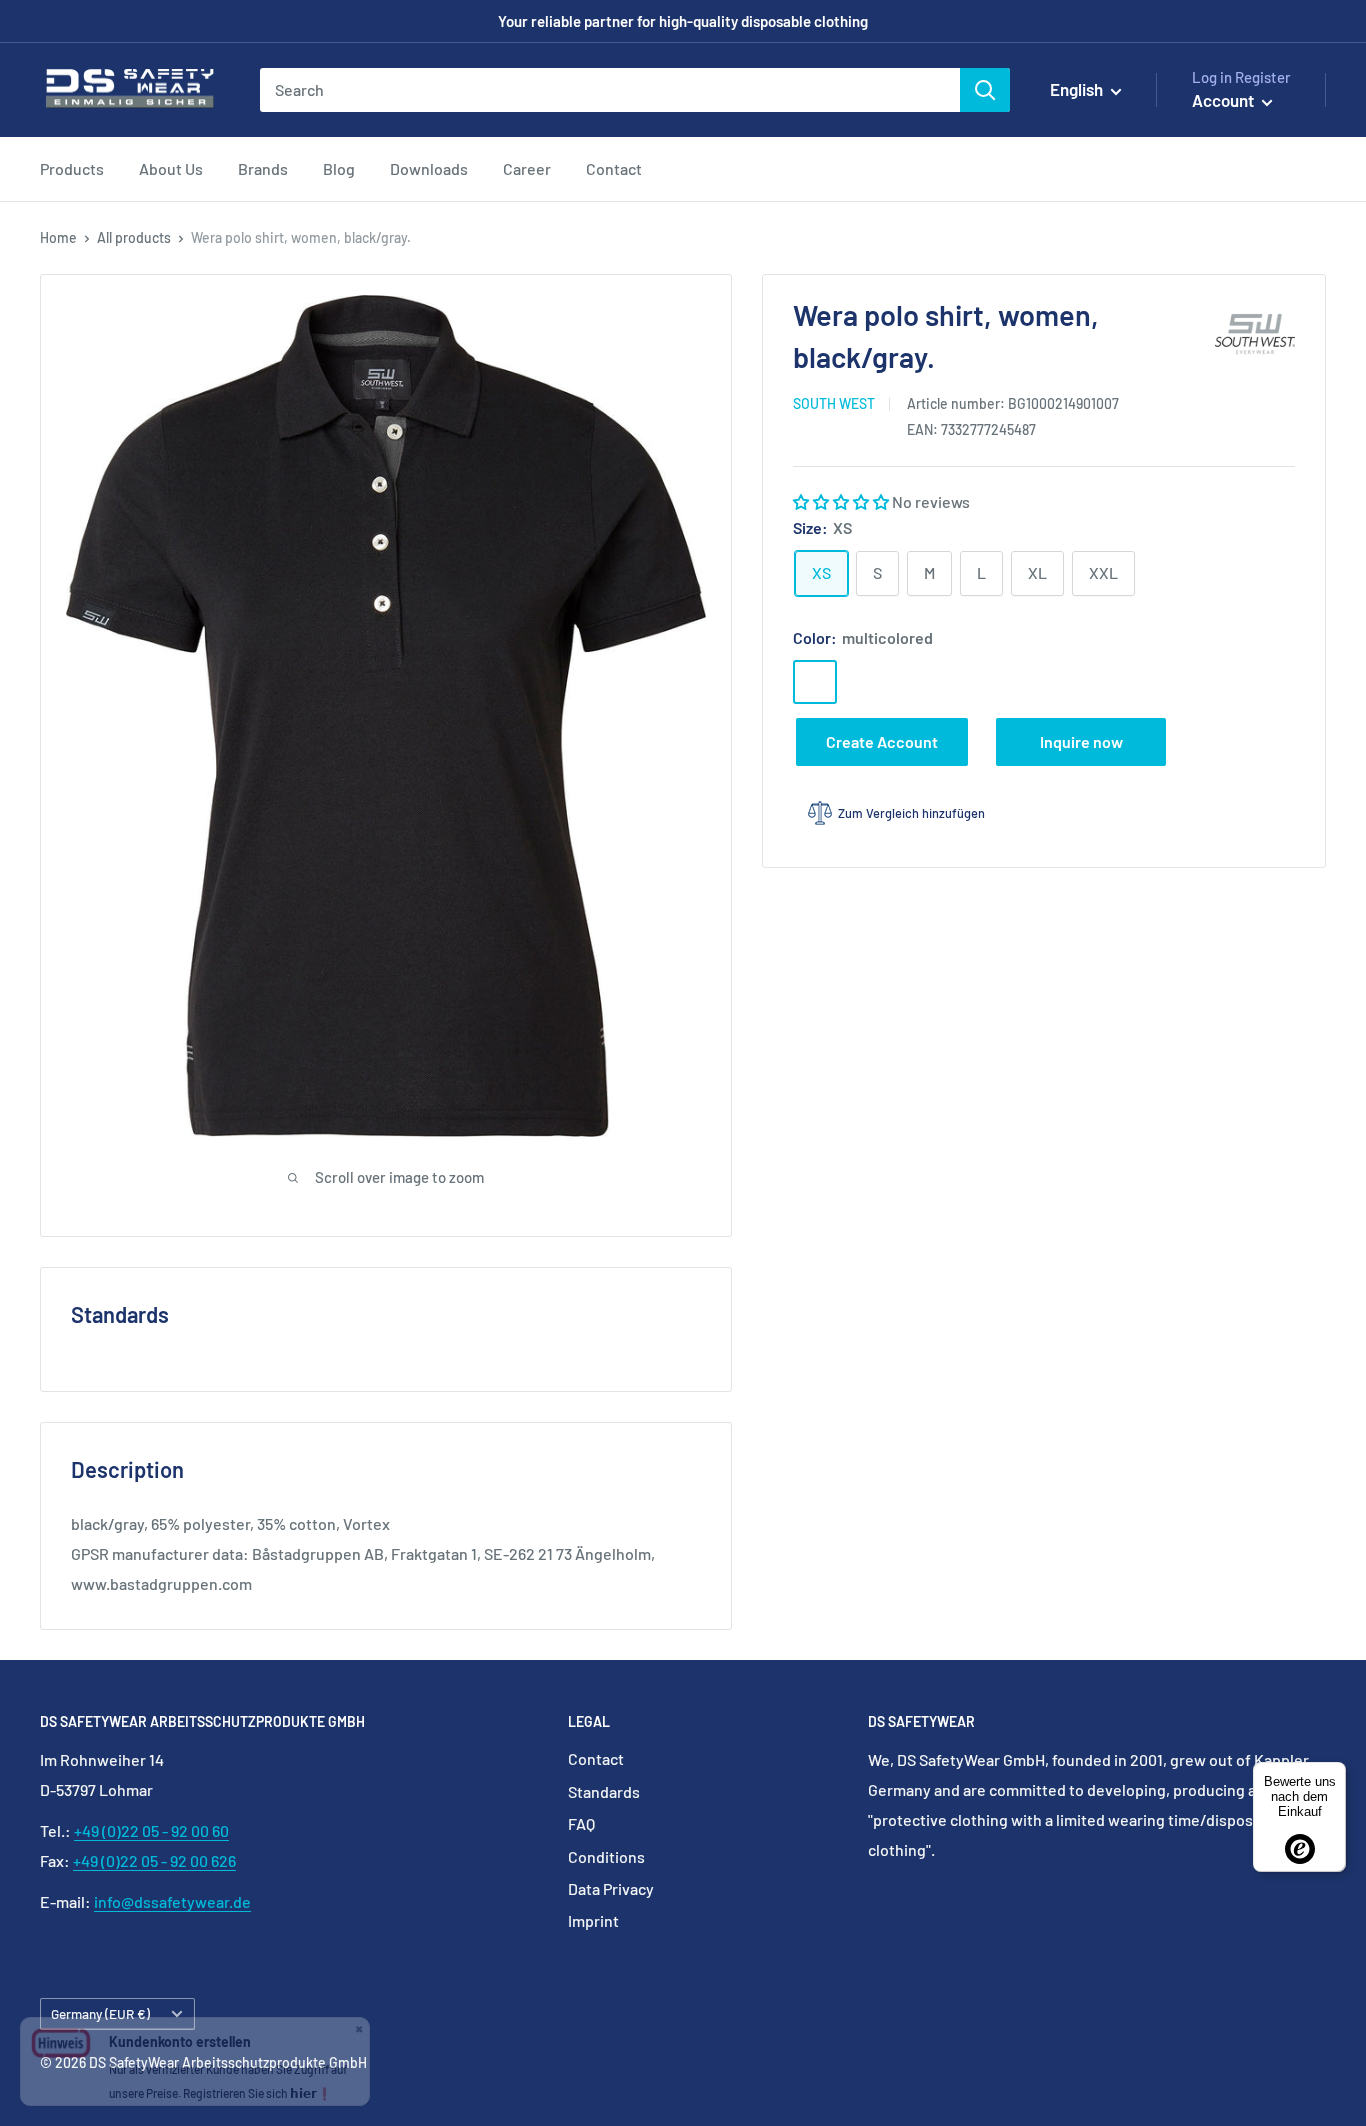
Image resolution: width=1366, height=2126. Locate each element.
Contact (614, 168)
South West (834, 403)
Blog (339, 168)
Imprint (593, 1920)
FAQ (581, 1823)
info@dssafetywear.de (172, 1901)
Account (1224, 100)
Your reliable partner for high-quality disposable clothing (683, 21)
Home (58, 237)
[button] (842, 500)
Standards (604, 1791)
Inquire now (1081, 740)
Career (527, 168)
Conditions (606, 1856)
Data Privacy (611, 1888)
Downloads (429, 168)
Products (72, 168)
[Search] (985, 90)
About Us (171, 168)
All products (134, 237)
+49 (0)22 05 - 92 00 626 (154, 1860)
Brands (263, 168)
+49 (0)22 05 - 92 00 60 (151, 1830)
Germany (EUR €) (100, 2013)
